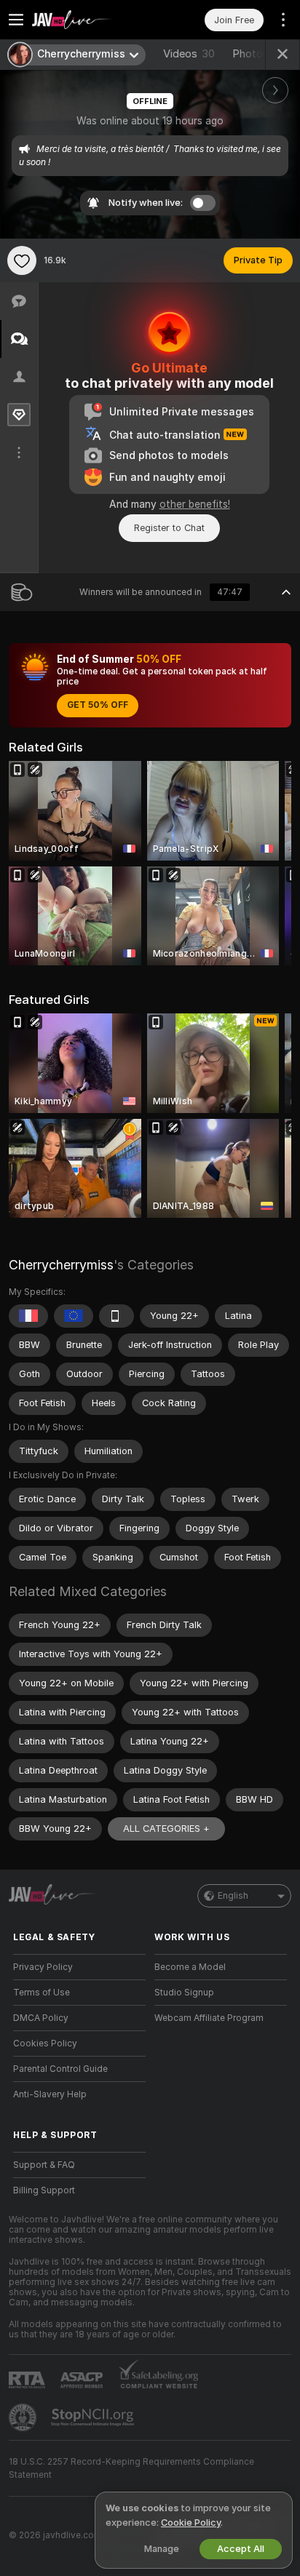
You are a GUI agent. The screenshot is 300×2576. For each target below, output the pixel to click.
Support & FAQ (44, 2165)
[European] (74, 1316)
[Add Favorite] (22, 260)
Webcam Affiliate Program (209, 2018)
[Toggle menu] (16, 20)
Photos (261, 54)
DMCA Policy (41, 2018)
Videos (189, 54)
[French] (28, 1316)
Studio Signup (184, 1993)
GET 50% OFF (98, 705)
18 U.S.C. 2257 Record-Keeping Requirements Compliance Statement (131, 2468)
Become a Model (190, 1967)
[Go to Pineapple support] (24, 2417)
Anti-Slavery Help (50, 2094)
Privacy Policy (43, 1967)
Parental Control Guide (60, 2069)
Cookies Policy (45, 2043)
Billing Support (44, 2190)
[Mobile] (117, 1316)
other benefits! (195, 504)
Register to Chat (169, 528)
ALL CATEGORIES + (166, 1829)
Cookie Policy (191, 2523)
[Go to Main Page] (91, 20)
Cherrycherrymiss (61, 1265)
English (233, 1896)
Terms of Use (42, 1993)
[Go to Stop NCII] (94, 2417)
